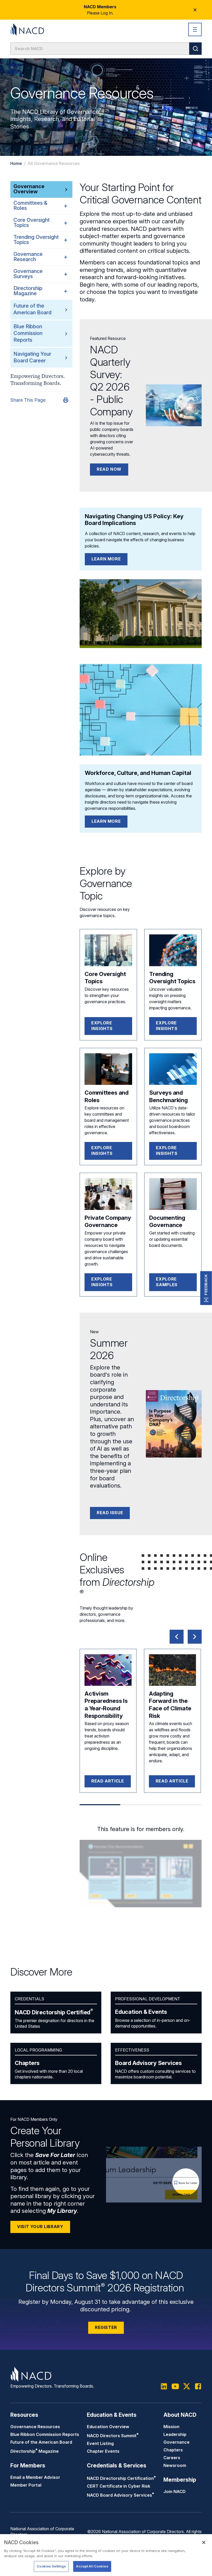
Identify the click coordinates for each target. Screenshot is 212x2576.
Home (16, 163)
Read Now (109, 469)
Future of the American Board (32, 309)
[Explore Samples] (173, 1194)
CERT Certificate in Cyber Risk (119, 2486)
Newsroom (175, 2465)
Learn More (106, 559)
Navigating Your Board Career (32, 357)
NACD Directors (113, 2436)
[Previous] (177, 1637)
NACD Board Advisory (120, 2495)
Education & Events (141, 2012)
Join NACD (175, 2491)
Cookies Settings (51, 2566)
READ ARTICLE (108, 1781)
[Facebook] (198, 2386)
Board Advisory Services (148, 2063)
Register (106, 2327)
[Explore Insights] (108, 950)
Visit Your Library (40, 2227)
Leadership (175, 2434)
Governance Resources (35, 2427)
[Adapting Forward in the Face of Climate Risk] (172, 1670)
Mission (171, 2427)
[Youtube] (175, 2386)
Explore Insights (102, 1026)
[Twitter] (187, 2386)
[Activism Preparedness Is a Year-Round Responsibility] (108, 1670)
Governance (176, 2442)
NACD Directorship (54, 2012)
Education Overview (108, 2427)
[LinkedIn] (164, 2386)
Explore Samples (167, 1282)
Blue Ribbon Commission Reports (28, 333)
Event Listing (100, 2443)
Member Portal (26, 2485)
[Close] (204, 2542)
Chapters (27, 2063)
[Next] (195, 1637)
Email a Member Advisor (35, 2477)
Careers (172, 2458)
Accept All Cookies (92, 2566)
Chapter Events (103, 2451)
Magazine (35, 2451)
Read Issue (110, 1513)
